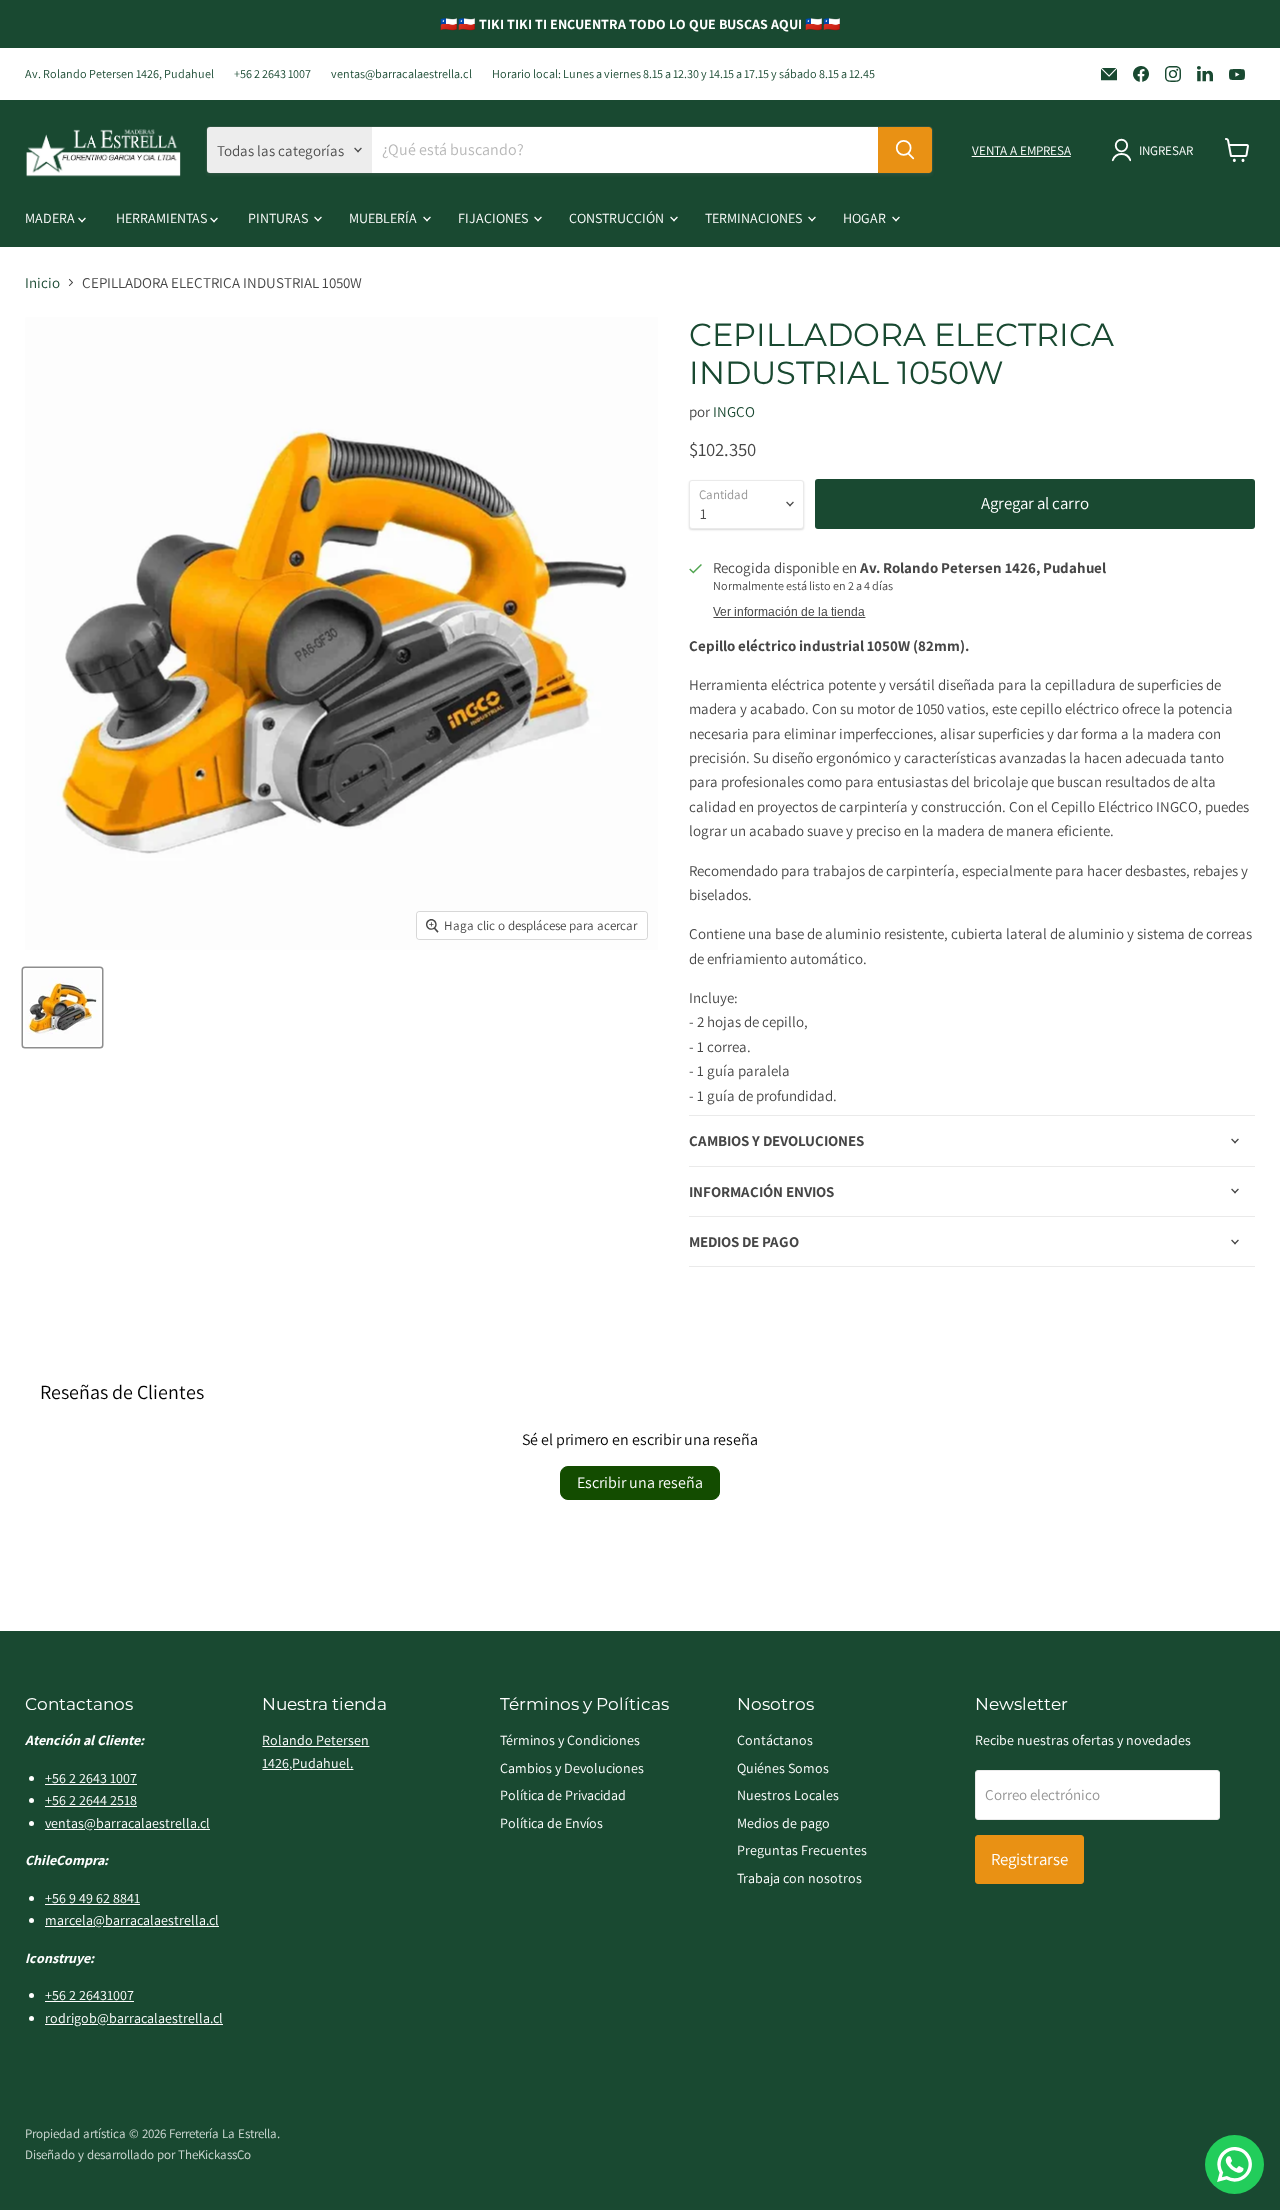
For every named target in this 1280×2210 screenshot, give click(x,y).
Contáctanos (775, 1740)
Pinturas (279, 218)
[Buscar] (905, 150)
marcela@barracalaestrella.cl (132, 1920)
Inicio (42, 282)
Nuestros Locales (788, 1795)
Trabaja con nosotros (799, 1878)
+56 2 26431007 (89, 1995)
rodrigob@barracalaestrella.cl (134, 2018)
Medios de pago (783, 1823)
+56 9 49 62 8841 (92, 1898)
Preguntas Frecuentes (802, 1850)
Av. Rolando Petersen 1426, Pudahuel (119, 74)
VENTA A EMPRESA (1021, 150)
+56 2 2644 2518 (91, 1800)
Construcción (618, 218)
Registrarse (1029, 1859)
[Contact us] (1234, 2164)
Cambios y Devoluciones (572, 1768)
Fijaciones (494, 218)
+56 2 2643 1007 (272, 74)
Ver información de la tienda (789, 612)
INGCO (734, 411)
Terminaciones (755, 218)
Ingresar (1166, 150)
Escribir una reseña (640, 1482)
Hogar (866, 218)
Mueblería (384, 218)
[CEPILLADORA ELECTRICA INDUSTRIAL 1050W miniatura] (62, 1007)
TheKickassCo (214, 2154)
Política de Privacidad (563, 1795)
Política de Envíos (551, 1823)
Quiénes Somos (783, 1768)
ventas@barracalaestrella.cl (401, 74)
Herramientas (163, 218)
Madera (51, 218)
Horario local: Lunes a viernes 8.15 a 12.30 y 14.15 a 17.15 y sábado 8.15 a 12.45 (683, 74)
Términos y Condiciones (570, 1740)
